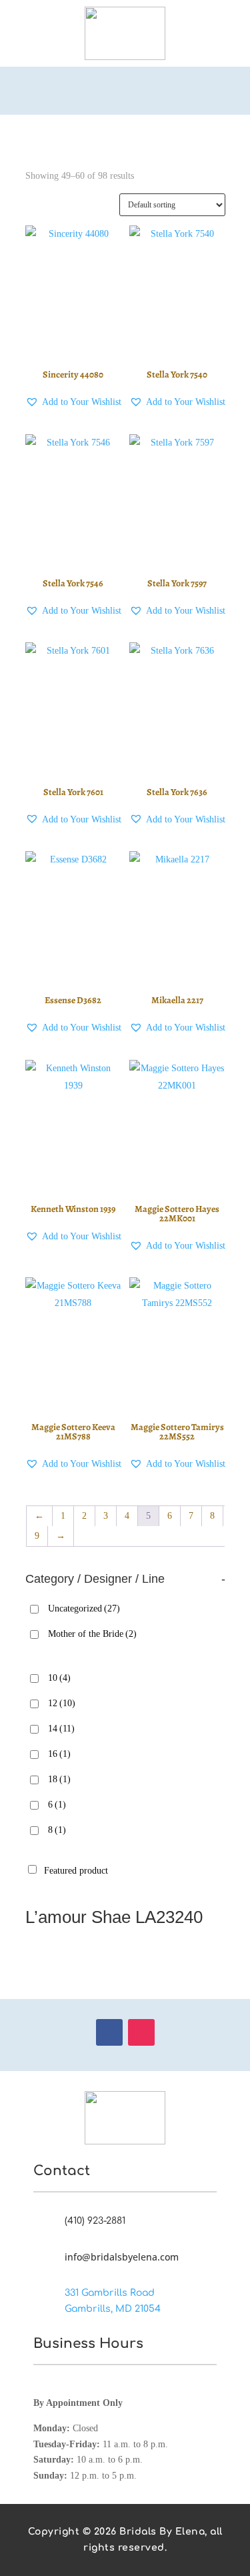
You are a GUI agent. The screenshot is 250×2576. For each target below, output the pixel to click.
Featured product (76, 1871)
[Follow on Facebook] (109, 2032)
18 (59, 1779)
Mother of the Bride (92, 1634)
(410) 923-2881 (95, 2221)
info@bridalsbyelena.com (122, 2257)
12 (62, 1703)
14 (61, 1729)
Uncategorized (84, 1608)
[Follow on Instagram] (141, 2032)
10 (59, 1678)
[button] (73, 402)
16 (59, 1754)
